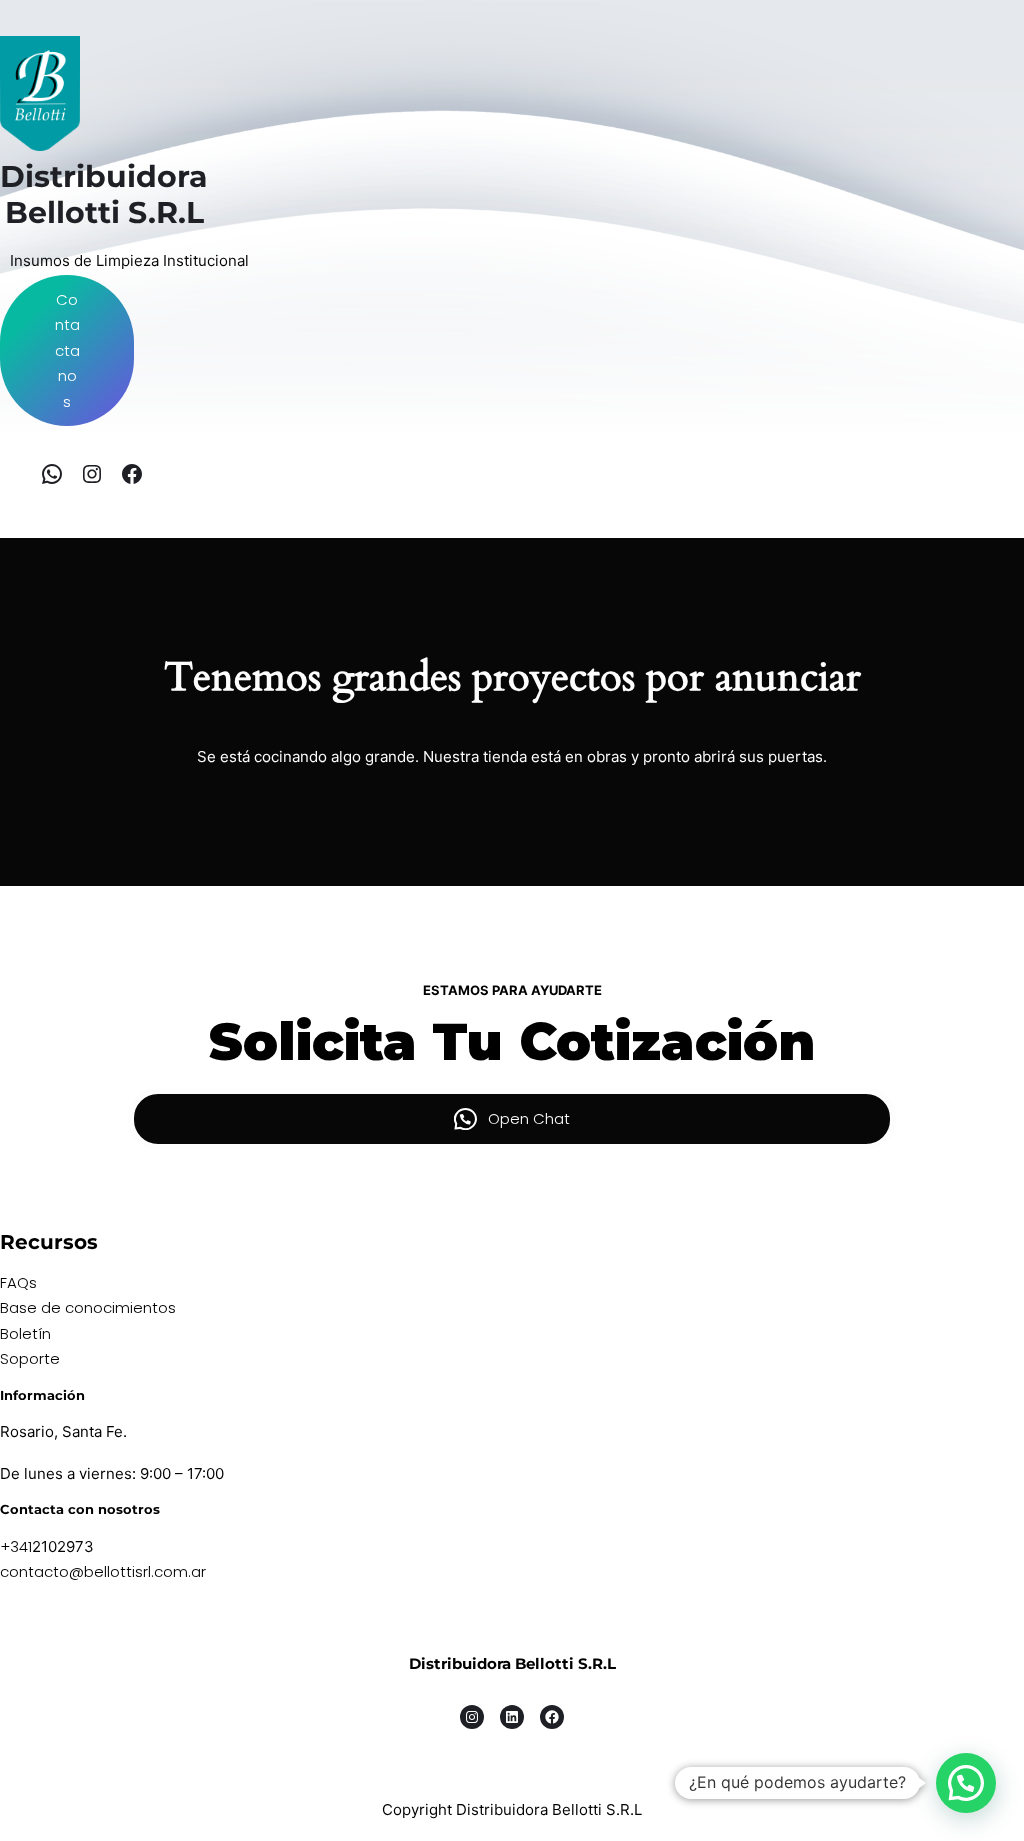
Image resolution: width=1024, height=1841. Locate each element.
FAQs (18, 1282)
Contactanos (67, 350)
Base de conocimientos (88, 1307)
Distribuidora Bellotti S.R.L (512, 1663)
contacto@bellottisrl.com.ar (103, 1571)
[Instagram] (92, 474)
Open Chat (529, 1118)
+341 (16, 1546)
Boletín (25, 1333)
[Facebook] (132, 474)
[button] (966, 1783)
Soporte (30, 1358)
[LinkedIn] (512, 1717)
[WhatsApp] (52, 474)
